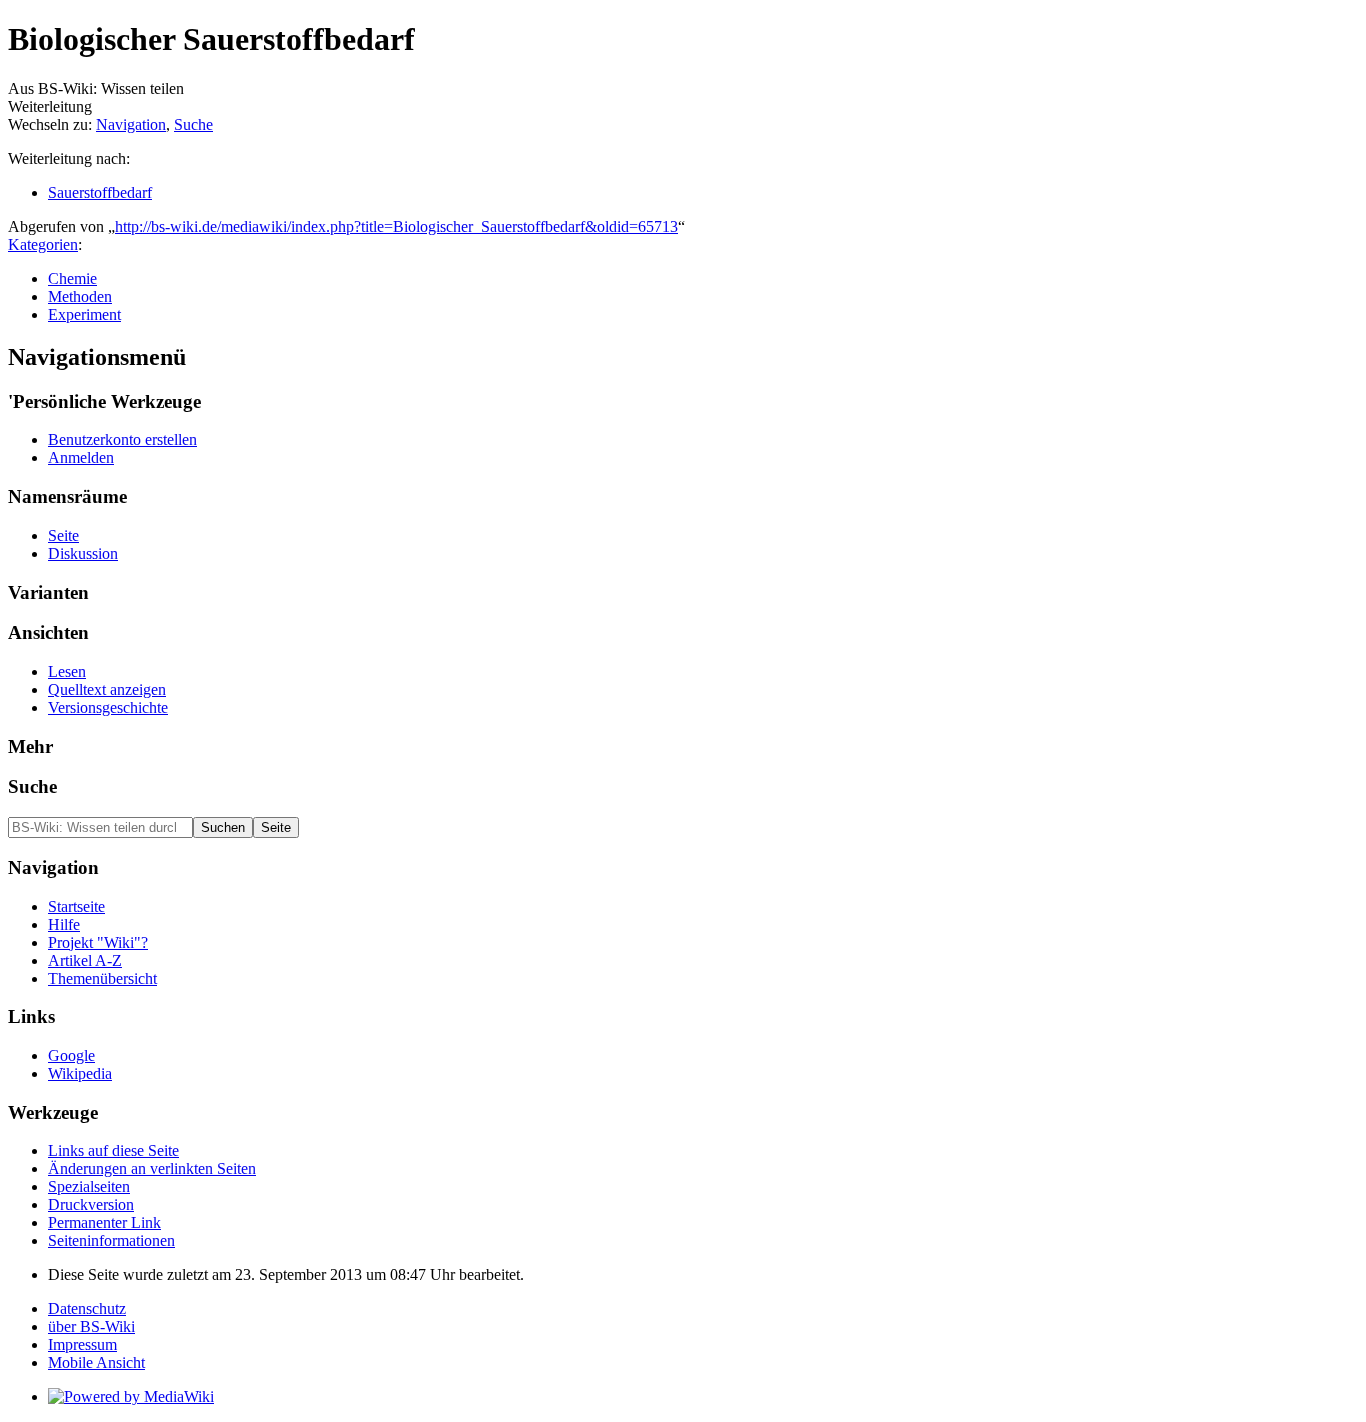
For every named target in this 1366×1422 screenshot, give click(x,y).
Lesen (67, 671)
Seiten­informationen (111, 1240)
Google (71, 1055)
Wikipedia (80, 1073)
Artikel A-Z (85, 960)
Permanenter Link (104, 1222)
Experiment (84, 314)
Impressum (82, 1344)
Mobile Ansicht (96, 1362)
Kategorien (43, 244)
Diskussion (83, 553)
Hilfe (64, 924)
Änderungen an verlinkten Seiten (152, 1168)
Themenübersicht (102, 978)
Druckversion (91, 1204)
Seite (63, 535)
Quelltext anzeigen (107, 689)
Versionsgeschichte (108, 707)
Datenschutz (87, 1308)
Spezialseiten (89, 1186)
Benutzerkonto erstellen (122, 439)
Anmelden (81, 457)
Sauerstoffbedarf (100, 192)
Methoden (80, 296)
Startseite (76, 906)
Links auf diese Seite (113, 1150)
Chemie (72, 278)
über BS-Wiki (91, 1326)
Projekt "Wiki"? (98, 942)
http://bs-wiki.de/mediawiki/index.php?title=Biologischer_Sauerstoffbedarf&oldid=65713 (396, 226)
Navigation (131, 124)
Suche (193, 124)
